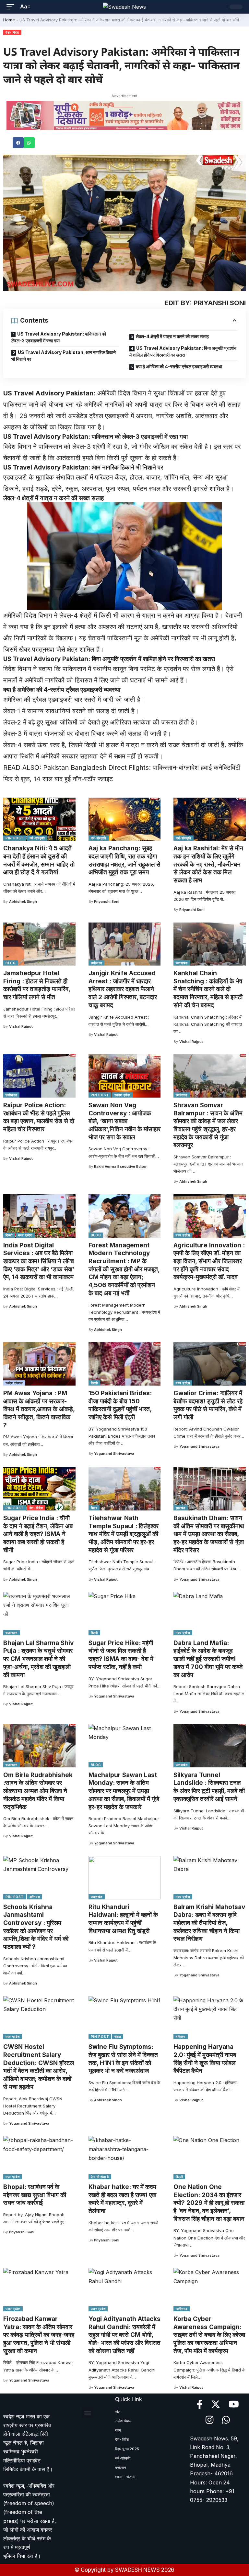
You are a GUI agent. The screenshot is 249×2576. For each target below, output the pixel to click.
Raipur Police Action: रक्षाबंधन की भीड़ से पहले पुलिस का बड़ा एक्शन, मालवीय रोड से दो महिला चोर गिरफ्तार (39, 1117)
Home (9, 20)
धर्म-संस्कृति (37, 838)
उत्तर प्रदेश (13, 2309)
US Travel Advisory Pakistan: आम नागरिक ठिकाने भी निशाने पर (64, 356)
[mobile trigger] (12, 7)
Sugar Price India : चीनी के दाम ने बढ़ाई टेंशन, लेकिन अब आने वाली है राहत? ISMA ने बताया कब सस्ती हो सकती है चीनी (38, 1534)
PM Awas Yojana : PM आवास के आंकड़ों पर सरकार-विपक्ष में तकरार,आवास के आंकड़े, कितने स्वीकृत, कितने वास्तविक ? (39, 1409)
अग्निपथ (35, 1897)
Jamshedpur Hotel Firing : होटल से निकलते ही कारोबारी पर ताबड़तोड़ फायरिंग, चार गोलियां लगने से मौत (37, 985)
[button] (18, 143)
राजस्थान (12, 1633)
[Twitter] (216, 2405)
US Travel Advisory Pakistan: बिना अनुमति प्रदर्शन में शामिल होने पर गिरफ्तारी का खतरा (183, 351)
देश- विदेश (12, 32)
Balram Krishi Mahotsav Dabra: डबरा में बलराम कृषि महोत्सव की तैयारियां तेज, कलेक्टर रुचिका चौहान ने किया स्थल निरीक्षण (209, 1923)
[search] (219, 7)
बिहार (94, 1508)
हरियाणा (181, 2037)
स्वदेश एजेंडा (122, 1095)
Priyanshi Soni (107, 901)
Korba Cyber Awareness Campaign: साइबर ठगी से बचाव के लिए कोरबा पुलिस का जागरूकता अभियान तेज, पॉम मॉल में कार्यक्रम (209, 2335)
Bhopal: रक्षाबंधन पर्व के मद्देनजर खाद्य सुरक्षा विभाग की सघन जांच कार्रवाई (35, 2195)
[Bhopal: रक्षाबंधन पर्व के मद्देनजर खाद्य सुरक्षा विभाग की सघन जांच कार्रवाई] (39, 2158)
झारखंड (181, 1508)
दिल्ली (9, 1235)
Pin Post (15, 838)
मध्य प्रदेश (25, 1235)
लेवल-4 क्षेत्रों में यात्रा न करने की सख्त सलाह (172, 336)
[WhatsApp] (226, 2420)
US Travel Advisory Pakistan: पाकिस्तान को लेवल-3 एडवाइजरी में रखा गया (59, 337)
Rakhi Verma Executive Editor (120, 1166)
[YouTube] (234, 2405)
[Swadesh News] (124, 7)
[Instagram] (210, 2420)
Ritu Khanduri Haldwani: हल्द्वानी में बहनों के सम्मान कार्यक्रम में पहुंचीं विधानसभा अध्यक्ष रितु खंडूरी (123, 1919)
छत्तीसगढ (97, 963)
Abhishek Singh (23, 901)
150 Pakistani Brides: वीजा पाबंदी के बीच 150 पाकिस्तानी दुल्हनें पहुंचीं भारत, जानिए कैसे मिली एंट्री (120, 1405)
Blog (11, 963)
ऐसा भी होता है (100, 2177)
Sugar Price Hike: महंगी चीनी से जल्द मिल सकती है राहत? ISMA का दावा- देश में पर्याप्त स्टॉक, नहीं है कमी (121, 1655)
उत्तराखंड (182, 963)
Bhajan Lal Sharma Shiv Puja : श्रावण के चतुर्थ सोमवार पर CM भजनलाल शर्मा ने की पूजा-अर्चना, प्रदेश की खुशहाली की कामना (38, 1659)
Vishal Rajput (21, 1026)
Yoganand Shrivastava (114, 1454)
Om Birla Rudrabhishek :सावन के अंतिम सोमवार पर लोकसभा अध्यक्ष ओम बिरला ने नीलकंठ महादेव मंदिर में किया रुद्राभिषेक (38, 1791)
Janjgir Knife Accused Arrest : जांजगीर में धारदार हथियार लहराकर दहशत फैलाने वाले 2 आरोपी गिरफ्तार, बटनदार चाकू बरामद (123, 989)
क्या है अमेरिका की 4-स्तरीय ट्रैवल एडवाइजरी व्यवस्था (179, 366)
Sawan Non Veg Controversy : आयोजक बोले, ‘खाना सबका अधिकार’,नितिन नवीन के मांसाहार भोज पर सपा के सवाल (124, 1121)
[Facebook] (200, 2405)
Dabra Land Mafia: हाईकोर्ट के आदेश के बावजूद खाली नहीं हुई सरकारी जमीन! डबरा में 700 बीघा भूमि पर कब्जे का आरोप (208, 1659)
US (8, 393)
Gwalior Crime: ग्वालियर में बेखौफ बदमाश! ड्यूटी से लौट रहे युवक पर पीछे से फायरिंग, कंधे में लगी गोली (208, 1405)
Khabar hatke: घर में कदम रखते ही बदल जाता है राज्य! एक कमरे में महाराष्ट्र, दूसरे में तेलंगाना (122, 2199)
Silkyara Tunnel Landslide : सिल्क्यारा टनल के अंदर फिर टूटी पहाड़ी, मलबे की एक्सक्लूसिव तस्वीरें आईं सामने (209, 1787)
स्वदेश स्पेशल (14, 1383)
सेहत (118, 2037)
